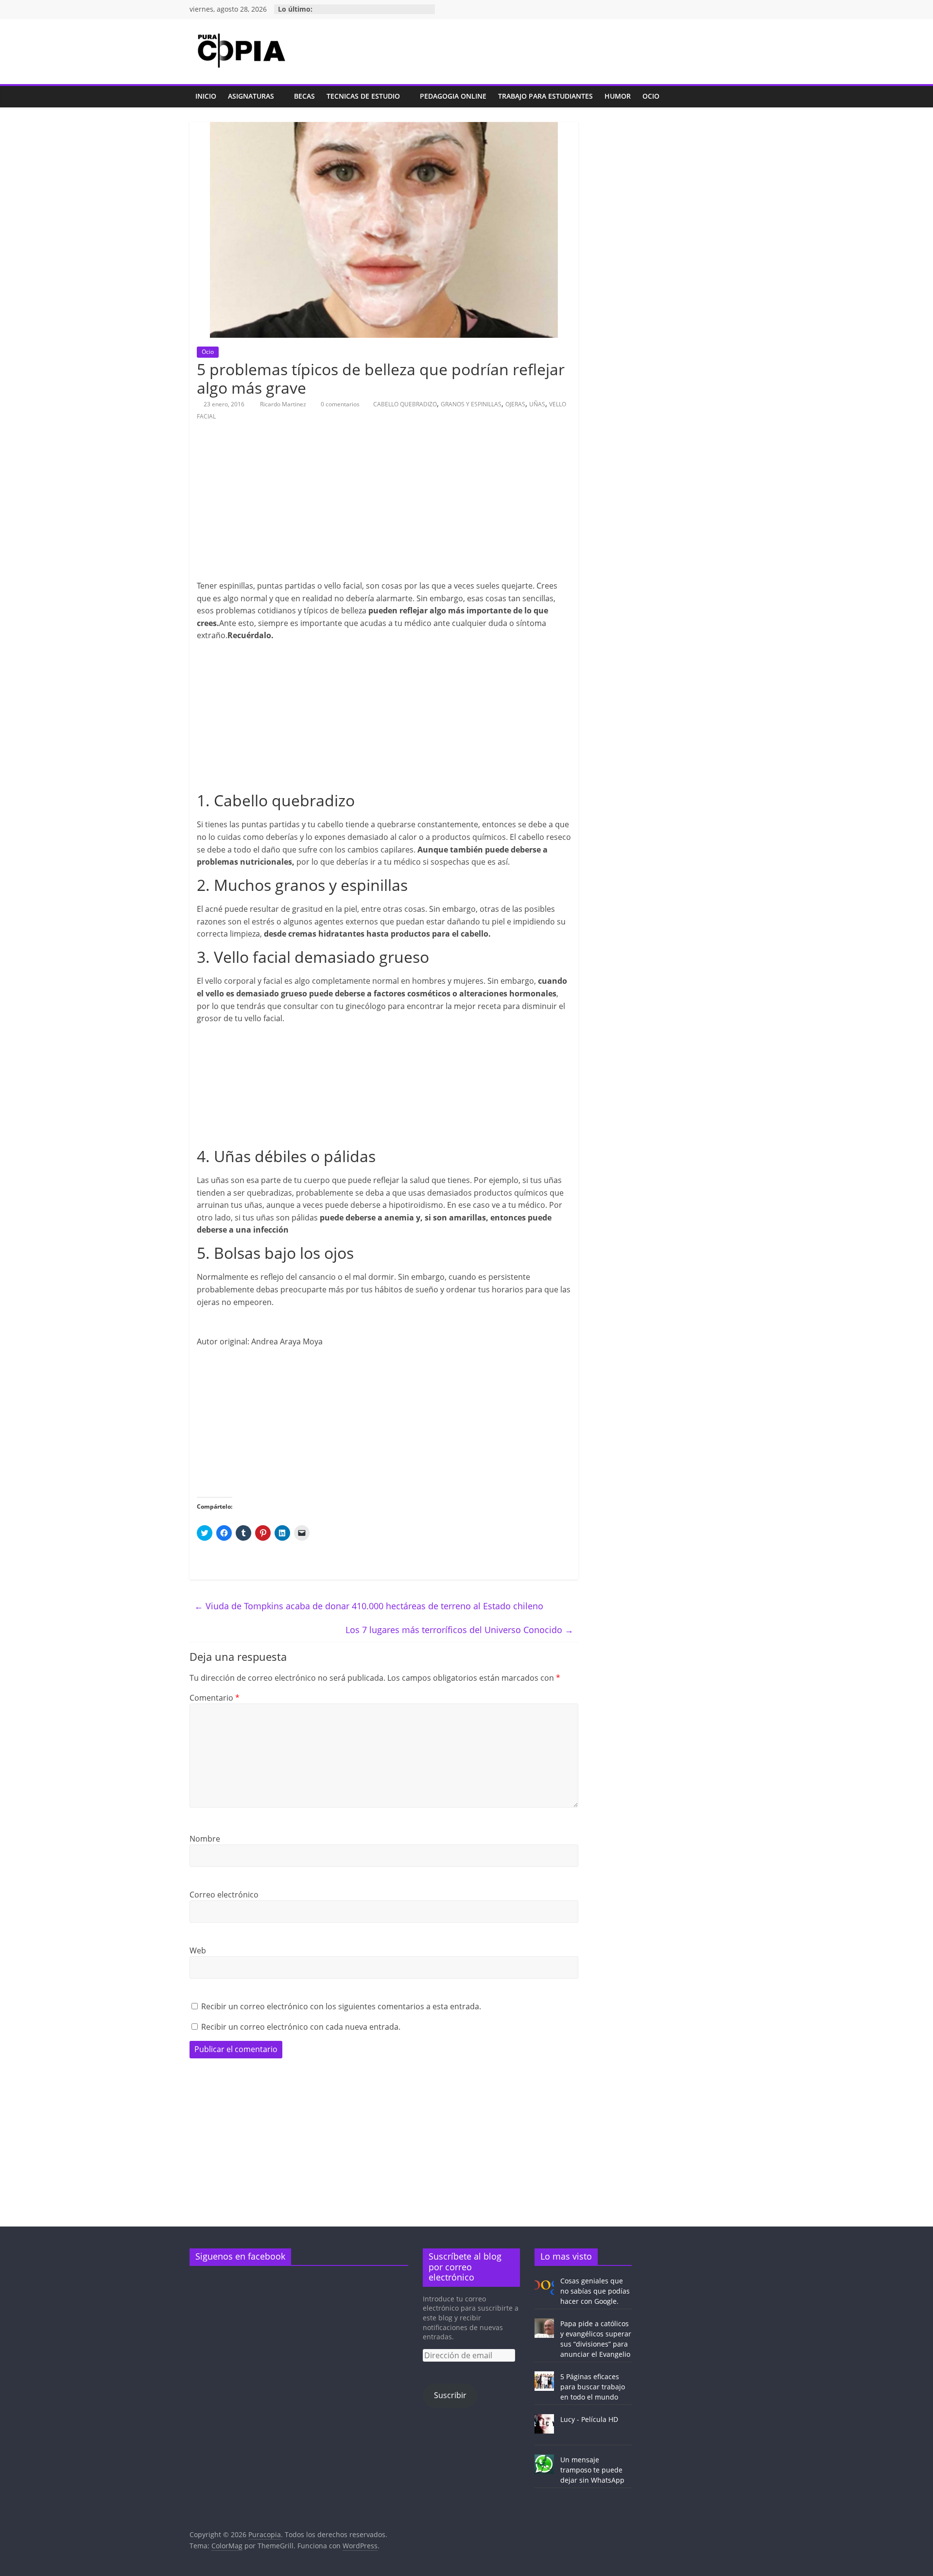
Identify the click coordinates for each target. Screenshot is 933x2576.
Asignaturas (251, 96)
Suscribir (450, 2395)
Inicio (206, 96)
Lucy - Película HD (589, 2419)
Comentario (215, 1698)
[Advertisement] (381, 506)
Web (198, 1950)
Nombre (205, 1839)
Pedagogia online (453, 96)
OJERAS (515, 404)
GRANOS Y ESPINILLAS (471, 404)
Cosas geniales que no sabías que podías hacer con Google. (595, 2291)
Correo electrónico (224, 1895)
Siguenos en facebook (240, 2256)
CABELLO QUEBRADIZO (405, 404)
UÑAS (537, 404)
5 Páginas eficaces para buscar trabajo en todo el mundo (593, 2387)
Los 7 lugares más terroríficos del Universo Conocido (459, 1630)
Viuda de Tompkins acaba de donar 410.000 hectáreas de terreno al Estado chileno (369, 1606)
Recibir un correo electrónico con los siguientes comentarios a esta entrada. (341, 2006)
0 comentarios (339, 404)
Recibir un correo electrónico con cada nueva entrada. (301, 2027)
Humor (618, 96)
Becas (304, 96)
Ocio (651, 96)
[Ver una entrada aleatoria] (734, 97)
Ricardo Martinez (284, 404)
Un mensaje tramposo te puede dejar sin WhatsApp (592, 2470)
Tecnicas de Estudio (363, 96)
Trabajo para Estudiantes (545, 96)
